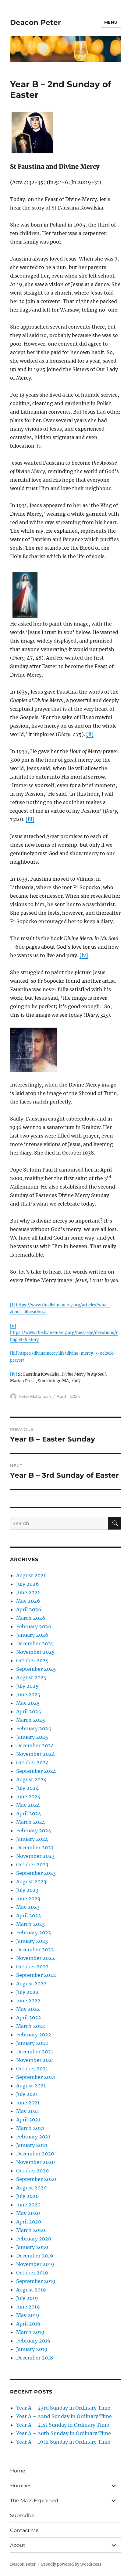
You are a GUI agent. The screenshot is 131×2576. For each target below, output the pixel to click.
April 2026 (29, 1609)
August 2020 (31, 2188)
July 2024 (27, 1788)
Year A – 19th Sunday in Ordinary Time (63, 2442)
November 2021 (35, 2060)
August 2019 (31, 2290)
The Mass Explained (34, 2501)
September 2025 (36, 1669)
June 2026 (28, 1592)
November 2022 (35, 1958)
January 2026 (32, 1635)
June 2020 (28, 2205)
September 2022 (36, 1975)
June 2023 (28, 1899)
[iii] (30, 819)
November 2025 (35, 1652)
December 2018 (35, 2358)
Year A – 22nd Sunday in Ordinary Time (64, 2416)
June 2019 (28, 2307)
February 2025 (34, 1728)
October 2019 (32, 2273)
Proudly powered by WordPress (71, 2564)
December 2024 (35, 1745)
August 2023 (31, 1882)
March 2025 (31, 1720)
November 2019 (35, 2264)
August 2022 (31, 1984)
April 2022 (29, 2018)
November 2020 (35, 2162)
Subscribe (22, 2515)
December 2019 (35, 2256)
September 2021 (36, 2077)
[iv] (84, 955)
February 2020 (34, 2239)
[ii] (90, 734)
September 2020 (36, 2179)
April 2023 (28, 1916)
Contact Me (24, 2530)
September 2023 (36, 1873)
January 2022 (32, 2043)
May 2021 (28, 2111)
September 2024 (36, 1771)
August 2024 (31, 1779)
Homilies (21, 2486)
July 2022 (27, 1992)
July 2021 (27, 2094)
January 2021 (32, 2145)
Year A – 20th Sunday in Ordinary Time (64, 2433)
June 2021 (28, 2103)
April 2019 (28, 2324)
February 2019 (33, 2341)
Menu (111, 22)
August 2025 (31, 1677)
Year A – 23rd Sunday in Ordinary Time (63, 2408)
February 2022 (34, 2035)
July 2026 (28, 1584)
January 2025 (32, 1737)
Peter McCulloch (35, 1396)
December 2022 (35, 1950)
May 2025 (28, 1703)
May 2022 (28, 2009)
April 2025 (29, 1711)
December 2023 (35, 1848)
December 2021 (35, 2052)
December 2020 (35, 2154)
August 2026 (32, 1575)
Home (18, 2471)
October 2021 (32, 2069)
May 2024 (28, 1805)
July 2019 (27, 2298)
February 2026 (34, 1626)
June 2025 (28, 1694)
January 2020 (32, 2247)
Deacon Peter (35, 22)
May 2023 (28, 1907)
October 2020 (32, 2171)
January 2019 (32, 2349)
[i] (40, 446)
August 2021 (31, 2086)
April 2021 (28, 2120)
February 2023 (34, 1933)
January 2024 (32, 1839)
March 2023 (30, 1924)
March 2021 (30, 2128)
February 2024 (34, 1830)
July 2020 (27, 2196)
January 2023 (32, 1941)
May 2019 (28, 2315)
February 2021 (33, 2137)
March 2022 (31, 2026)
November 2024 (35, 1754)
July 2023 (27, 1890)
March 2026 (31, 1618)
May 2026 (28, 1601)
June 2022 (28, 2001)
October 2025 (32, 1660)
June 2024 (28, 1796)
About (18, 2545)
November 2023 (35, 1856)
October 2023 (32, 1865)
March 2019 (30, 2332)
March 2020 (31, 2230)
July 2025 (27, 1686)
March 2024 (31, 1822)
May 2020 (28, 2213)
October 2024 (32, 1762)
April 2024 (29, 1813)
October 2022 (32, 1967)
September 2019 (36, 2281)
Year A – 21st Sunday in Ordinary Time (63, 2425)
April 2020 (29, 2222)
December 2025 (35, 1643)
